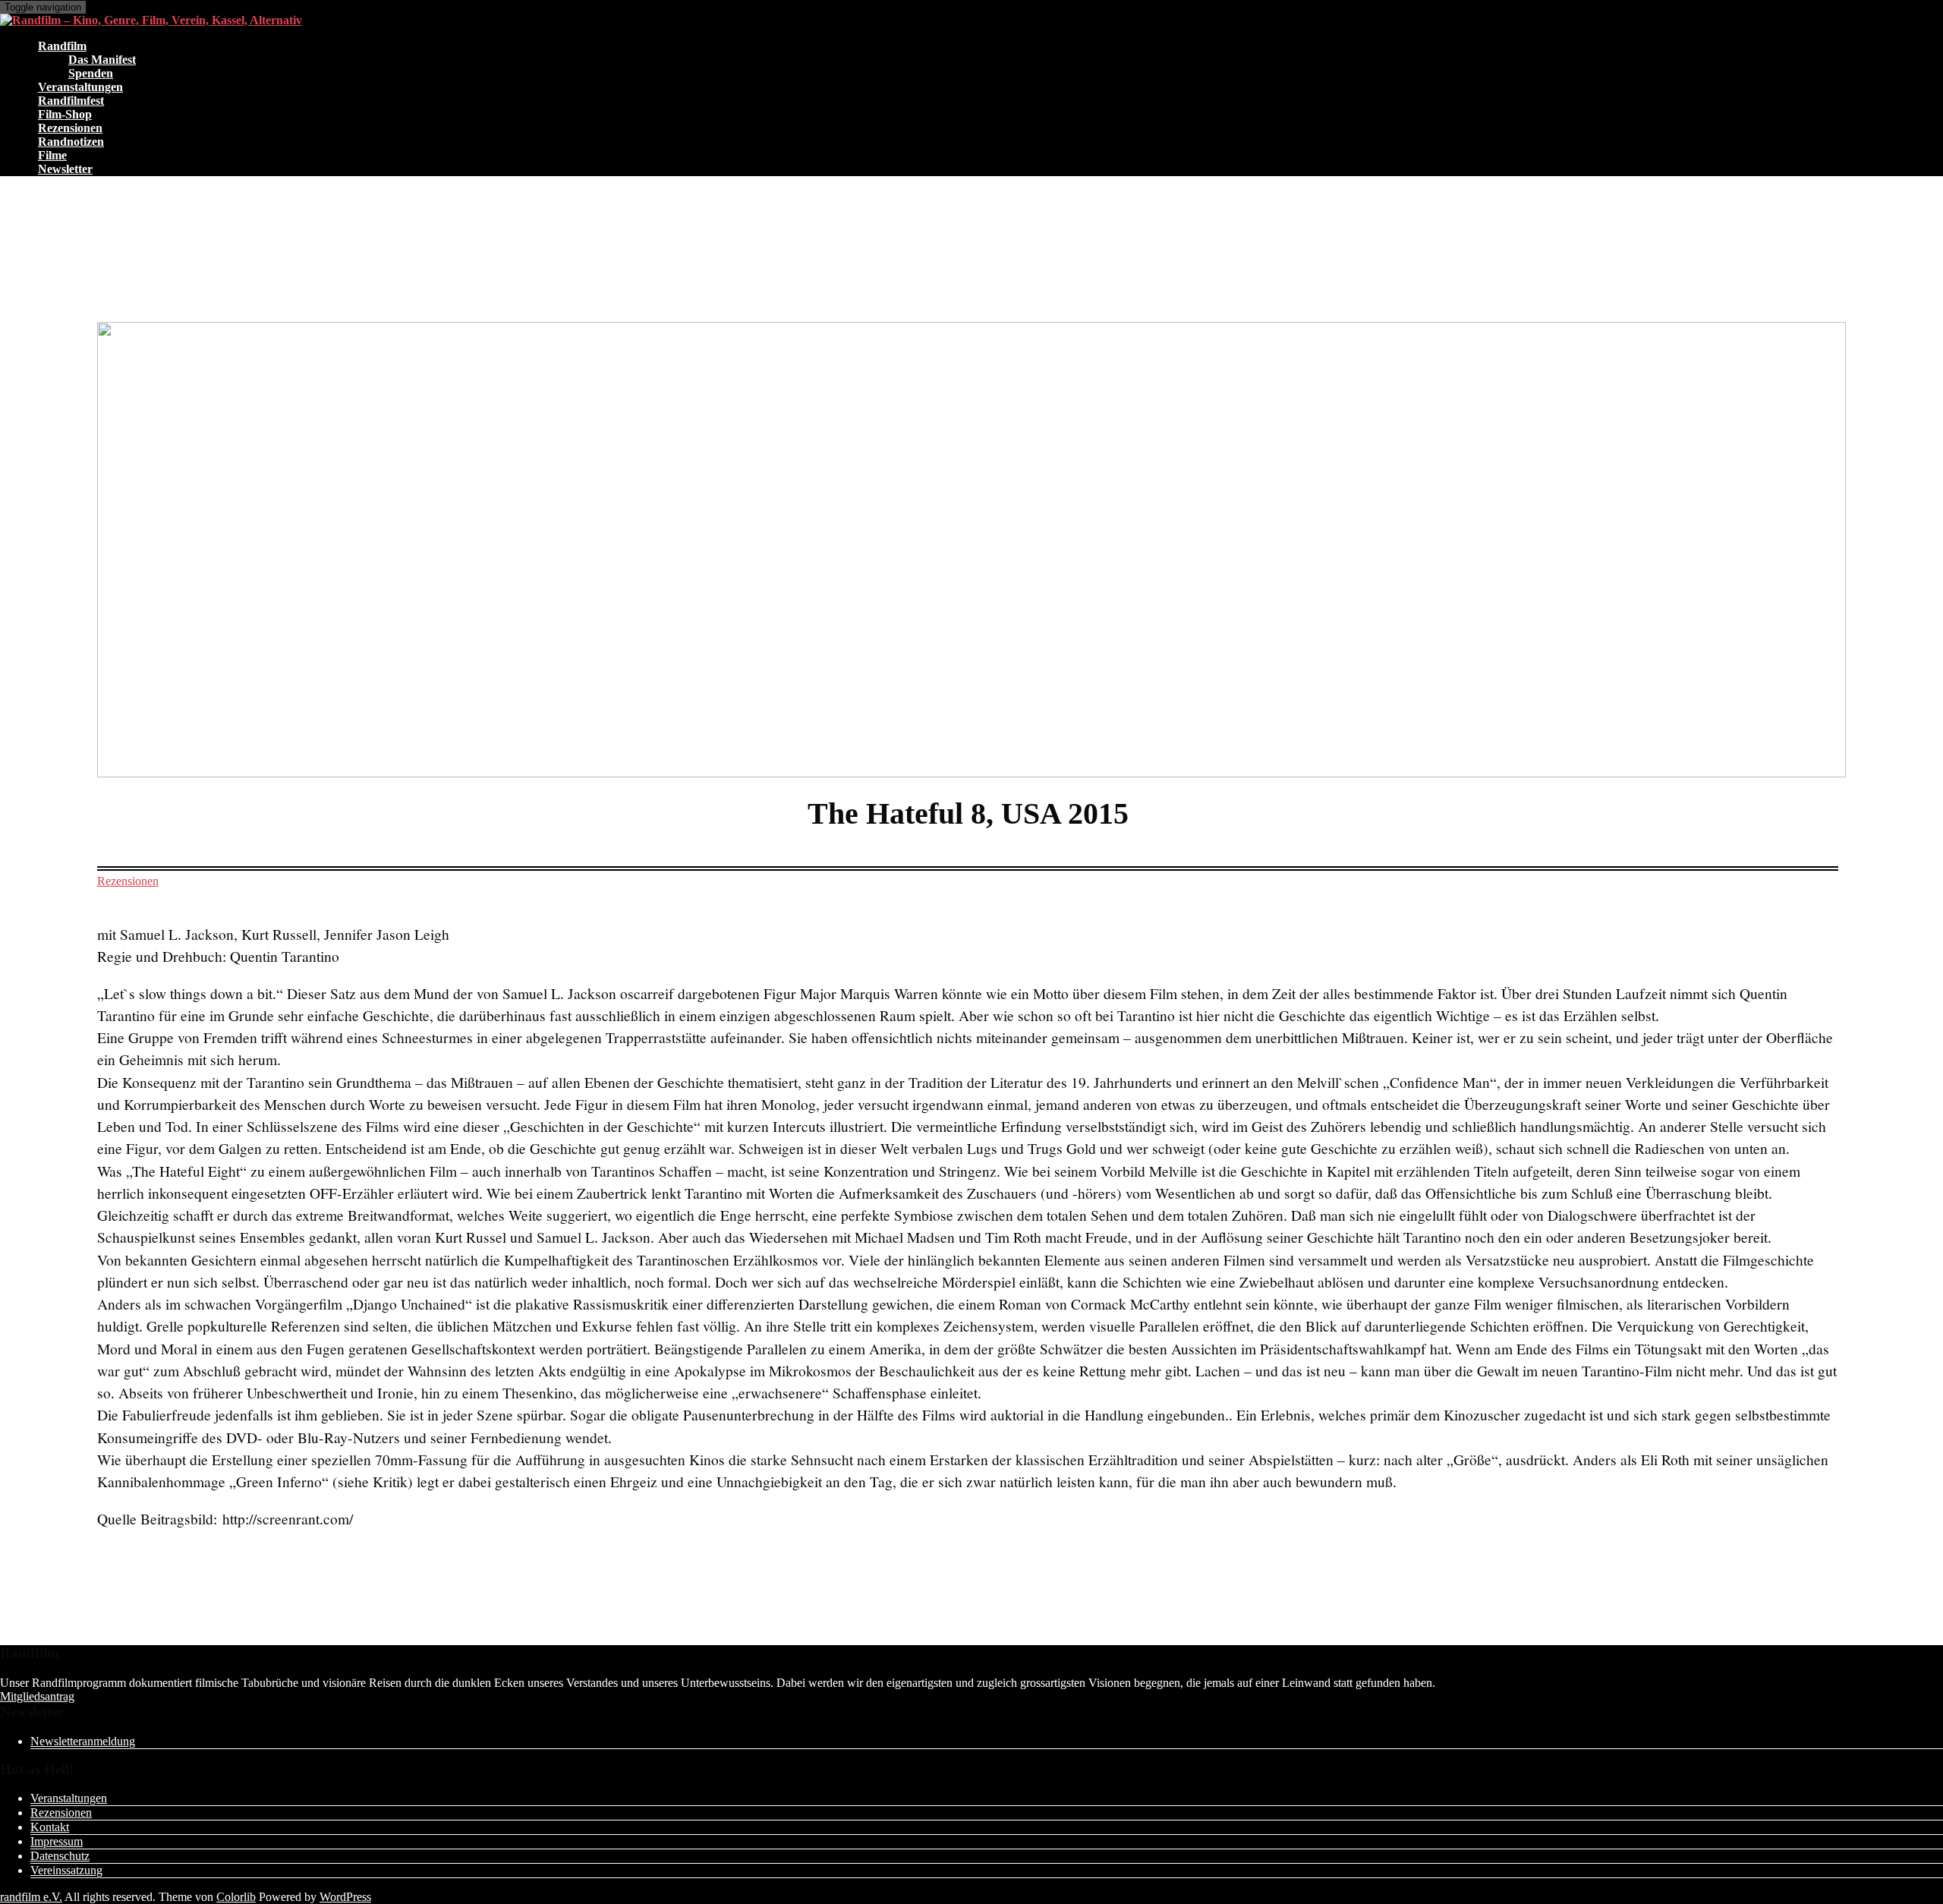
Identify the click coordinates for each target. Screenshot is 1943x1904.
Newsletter (65, 169)
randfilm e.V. (31, 1897)
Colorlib (236, 1897)
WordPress (345, 1897)
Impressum (57, 1841)
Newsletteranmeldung (83, 1741)
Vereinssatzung (66, 1870)
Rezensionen (128, 881)
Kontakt (50, 1827)
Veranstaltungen (69, 1798)
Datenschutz (60, 1856)
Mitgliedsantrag (37, 1696)
